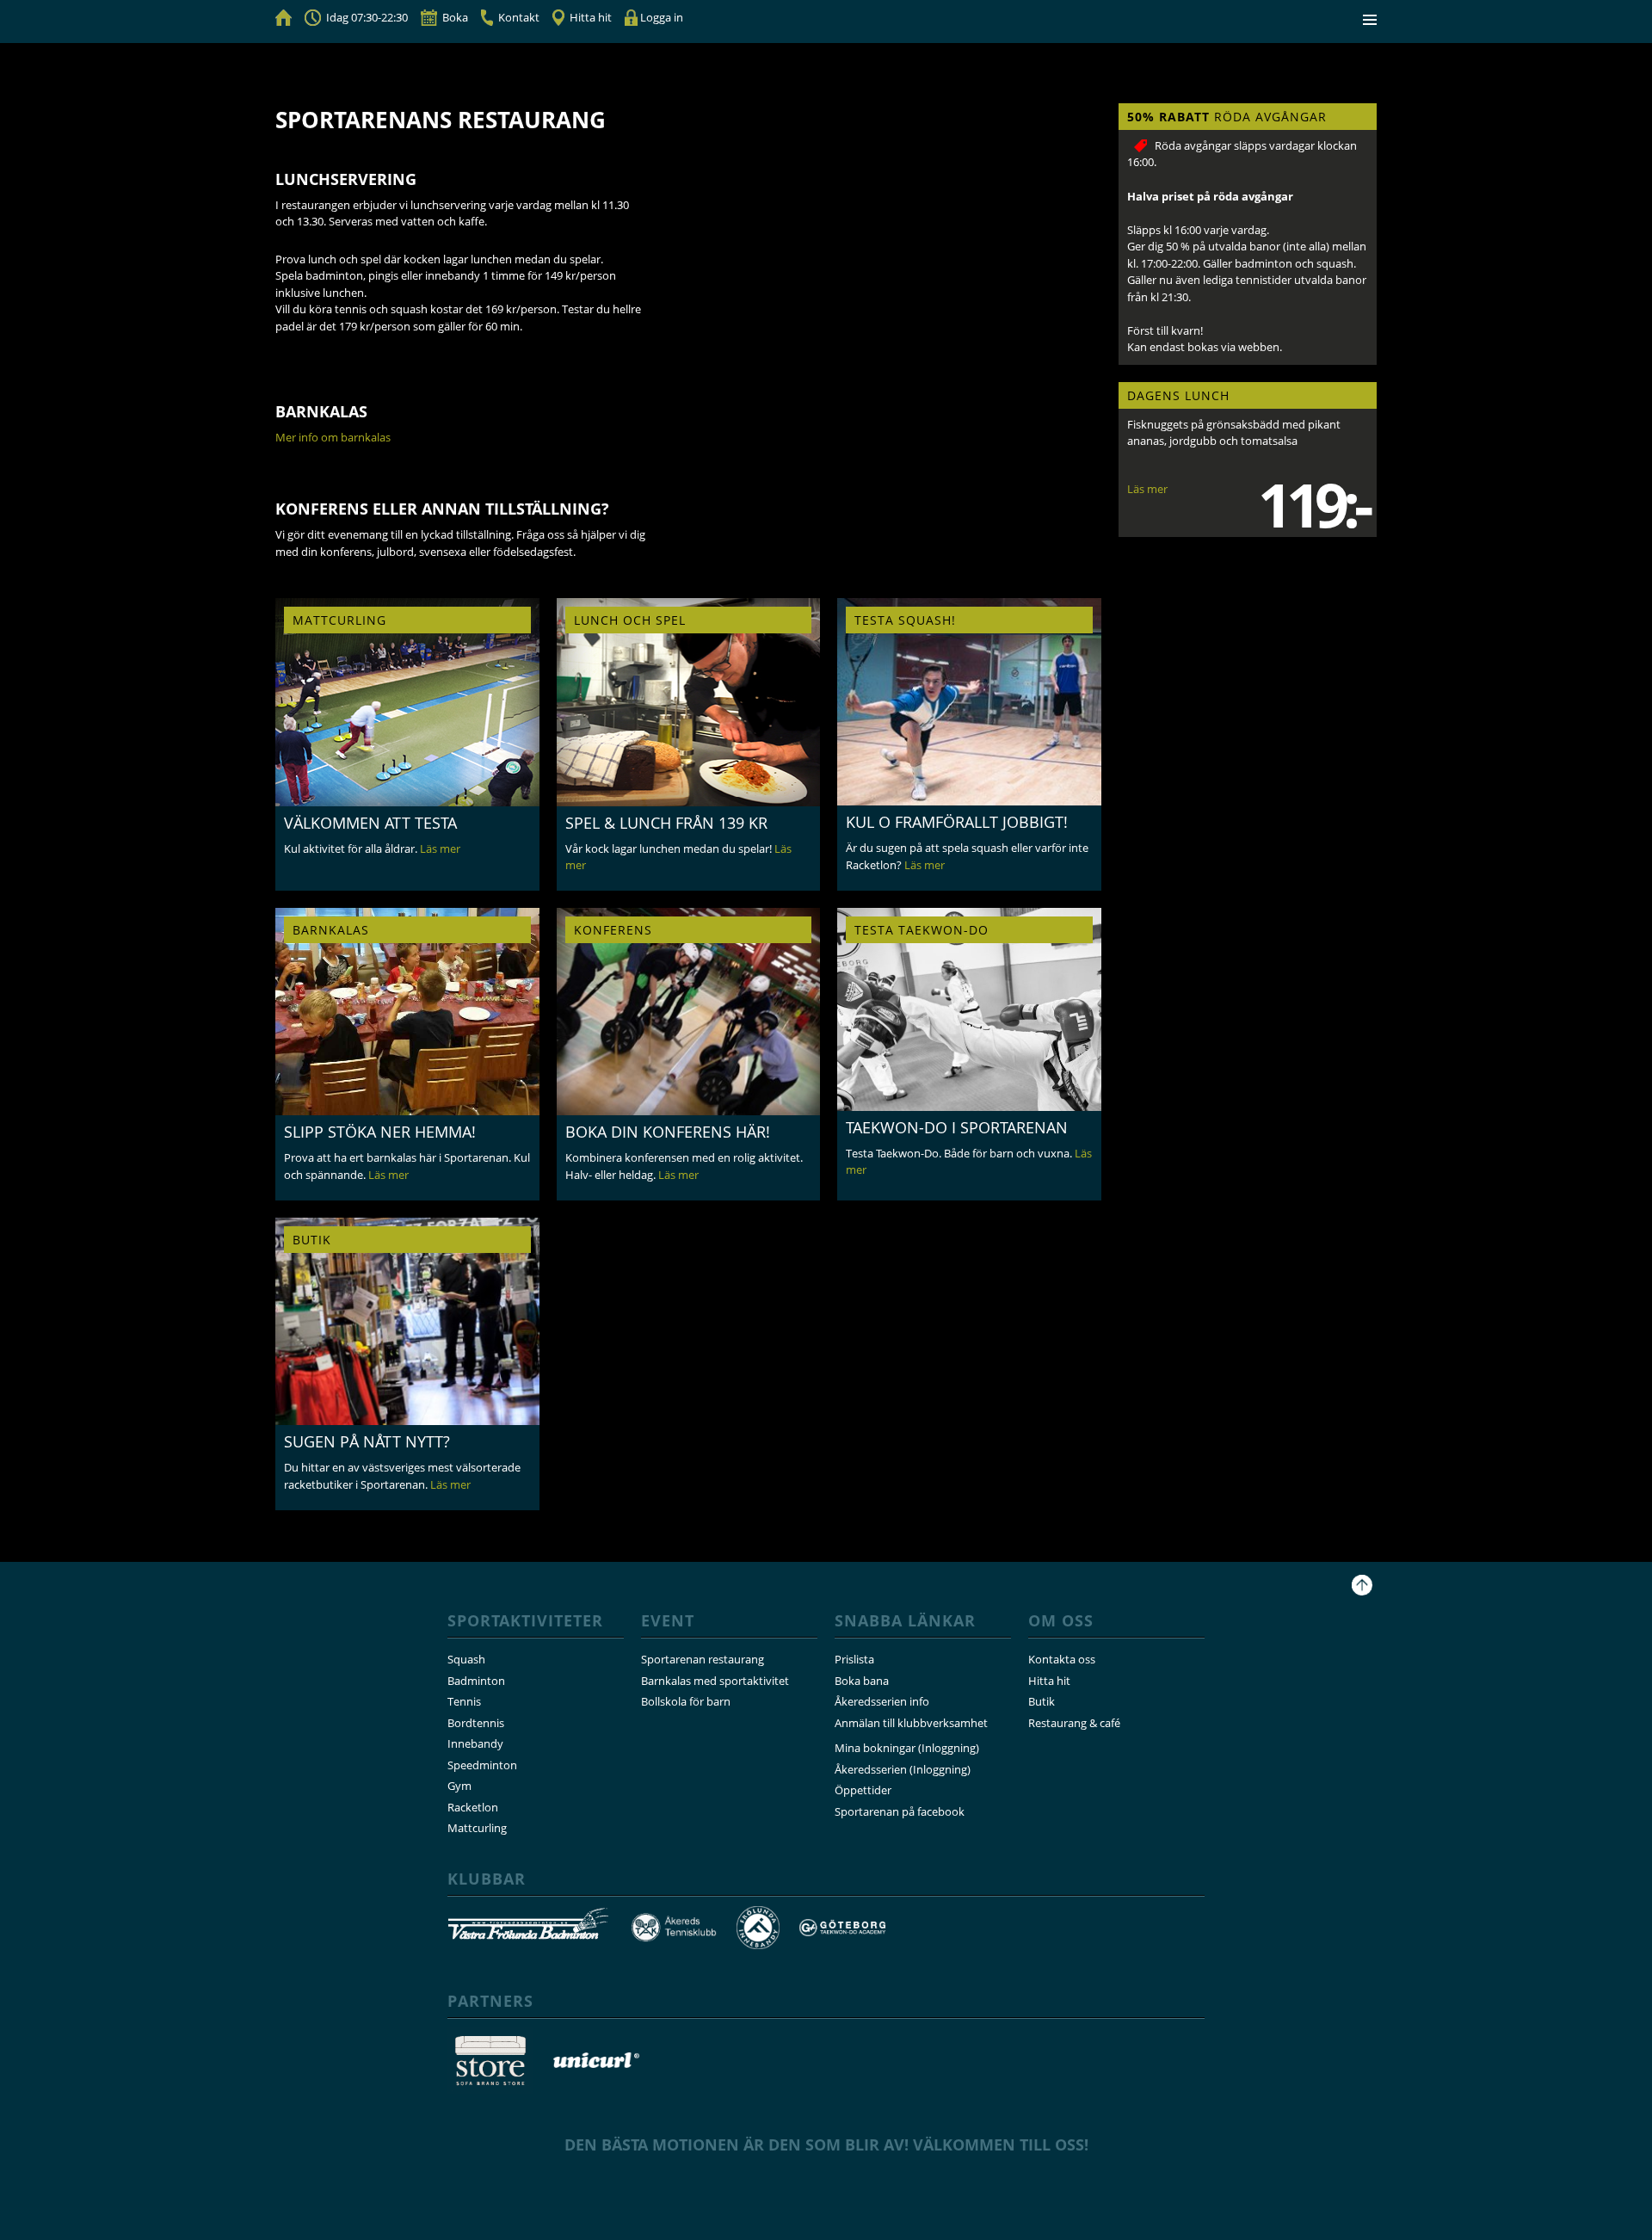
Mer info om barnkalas (333, 437)
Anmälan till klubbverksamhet (911, 1723)
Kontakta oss (1062, 1659)
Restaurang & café (1074, 1723)
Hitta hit (1049, 1681)
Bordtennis (476, 1723)
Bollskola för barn (686, 1701)
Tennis (464, 1701)
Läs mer (1147, 489)
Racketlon (473, 1807)
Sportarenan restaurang (703, 1659)
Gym (459, 1786)
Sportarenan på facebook (900, 1811)
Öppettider (863, 1790)
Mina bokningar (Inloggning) (907, 1748)
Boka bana (862, 1681)
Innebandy (475, 1743)
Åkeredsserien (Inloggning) (903, 1769)
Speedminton (482, 1765)
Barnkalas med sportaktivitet (715, 1681)
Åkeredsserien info (882, 1701)
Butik (1042, 1701)
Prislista (854, 1659)
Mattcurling (477, 1828)
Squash (466, 1659)
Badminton (476, 1681)
